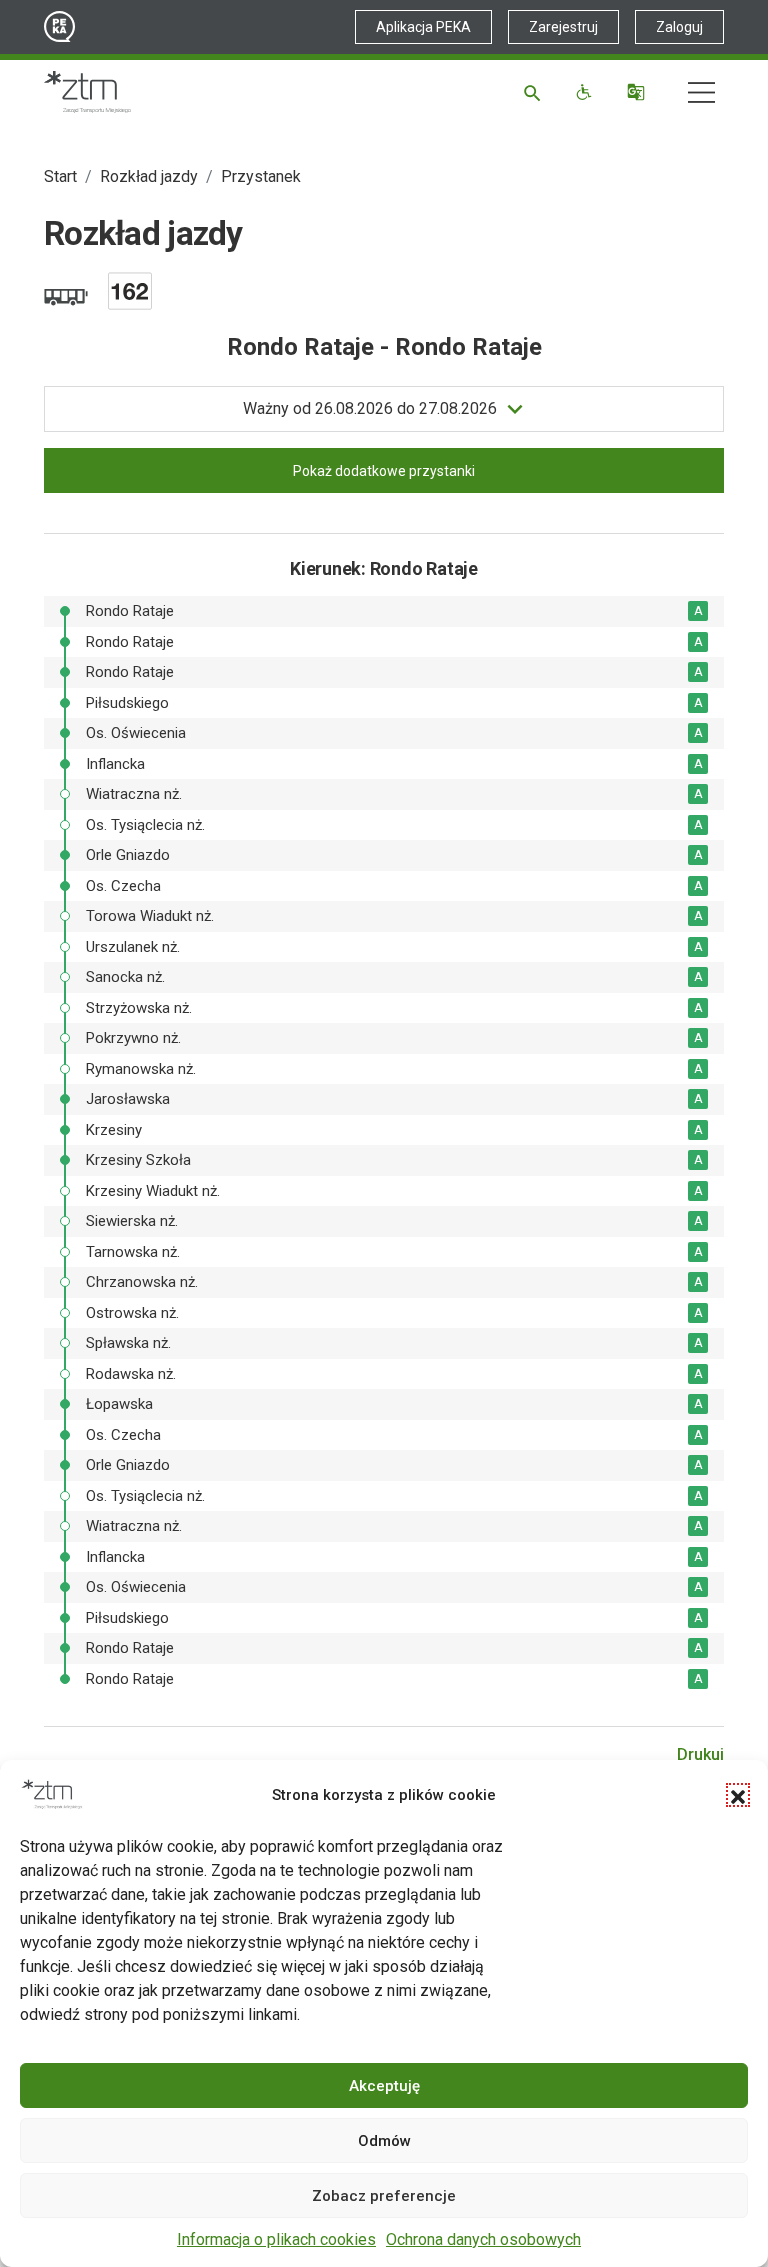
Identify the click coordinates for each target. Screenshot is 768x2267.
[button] (738, 1795)
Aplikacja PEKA (423, 27)
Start (60, 176)
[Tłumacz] (638, 92)
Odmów (384, 2141)
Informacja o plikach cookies (276, 2239)
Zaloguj (679, 27)
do (370, 408)
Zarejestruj (563, 27)
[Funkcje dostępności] (586, 92)
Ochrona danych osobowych (483, 2239)
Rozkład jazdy (149, 176)
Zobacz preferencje (384, 2196)
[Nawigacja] (701, 92)
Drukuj (700, 1754)
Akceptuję (384, 2086)
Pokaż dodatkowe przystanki (384, 471)
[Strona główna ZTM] (87, 92)
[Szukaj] (535, 92)
